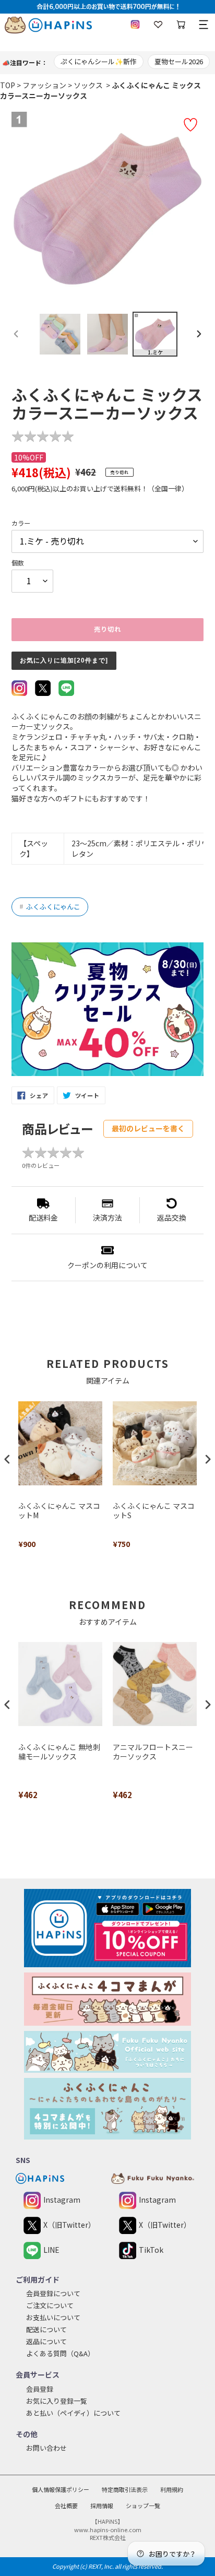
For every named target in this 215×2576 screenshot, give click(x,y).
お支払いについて (53, 2317)
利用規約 (172, 2489)
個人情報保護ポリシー (61, 2489)
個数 (18, 563)
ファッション (44, 85)
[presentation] (7, 1460)
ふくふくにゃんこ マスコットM (59, 1511)
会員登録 (40, 2389)
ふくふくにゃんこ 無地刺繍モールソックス (59, 1752)
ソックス (88, 85)
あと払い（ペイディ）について (73, 2413)
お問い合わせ (46, 2448)
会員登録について (53, 2293)
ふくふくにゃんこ (50, 907)
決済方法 (107, 1218)
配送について (46, 2329)
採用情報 (102, 2506)
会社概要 (66, 2506)
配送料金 (43, 1218)
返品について (46, 2341)
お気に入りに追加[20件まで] (64, 660)
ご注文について (50, 2305)
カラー (21, 523)
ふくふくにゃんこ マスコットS (154, 1511)
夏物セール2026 (179, 61)
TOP (8, 85)
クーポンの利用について (107, 1265)
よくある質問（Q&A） (60, 2353)
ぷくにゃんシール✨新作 (99, 61)
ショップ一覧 (143, 2506)
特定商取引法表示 (125, 2489)
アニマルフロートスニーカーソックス (153, 1752)
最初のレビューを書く (148, 1128)
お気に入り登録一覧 (57, 2401)
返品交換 (172, 1218)
